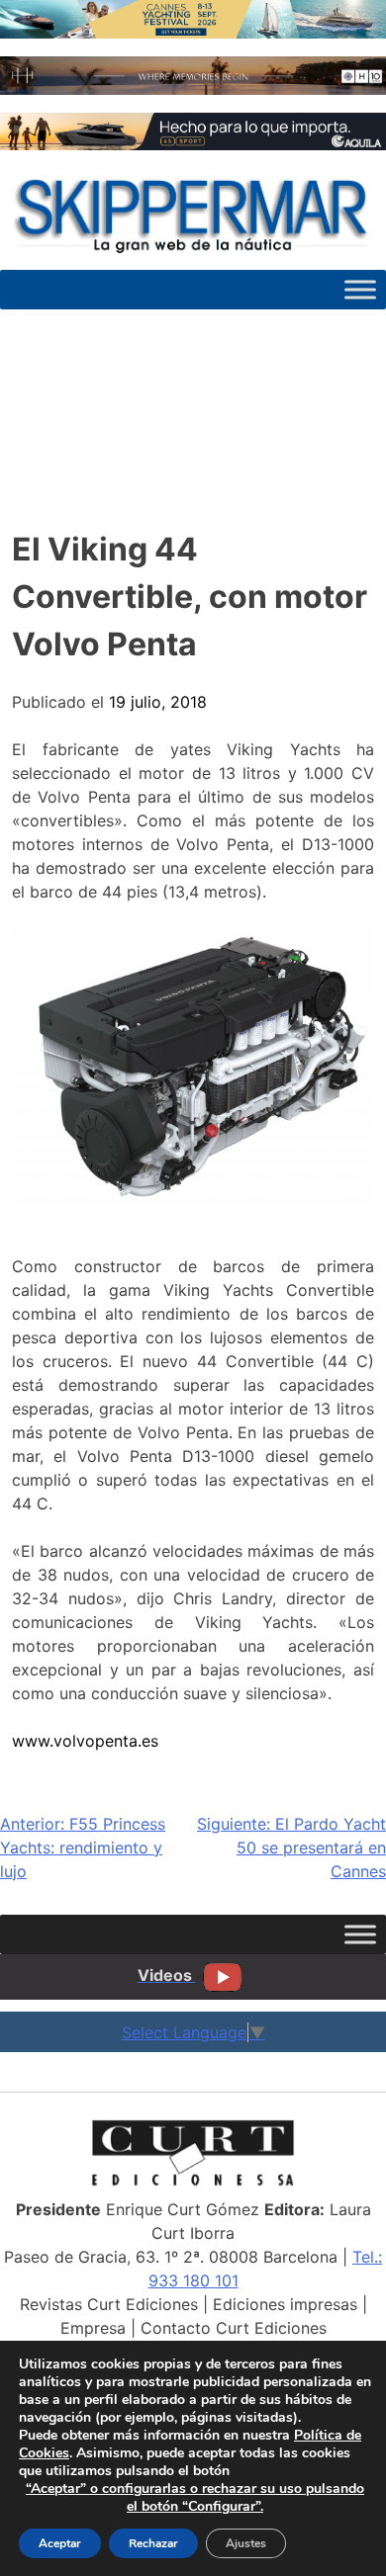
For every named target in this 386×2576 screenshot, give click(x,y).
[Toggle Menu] (360, 289)
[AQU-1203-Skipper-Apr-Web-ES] (193, 144)
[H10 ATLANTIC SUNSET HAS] (193, 89)
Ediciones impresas (285, 2304)
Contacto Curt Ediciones (234, 2328)
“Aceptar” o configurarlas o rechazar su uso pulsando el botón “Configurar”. (195, 2498)
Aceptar (60, 2543)
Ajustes (246, 2543)
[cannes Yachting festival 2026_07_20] (193, 33)
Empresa (93, 2328)
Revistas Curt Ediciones (109, 2304)
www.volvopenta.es (85, 1741)
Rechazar (153, 2543)
